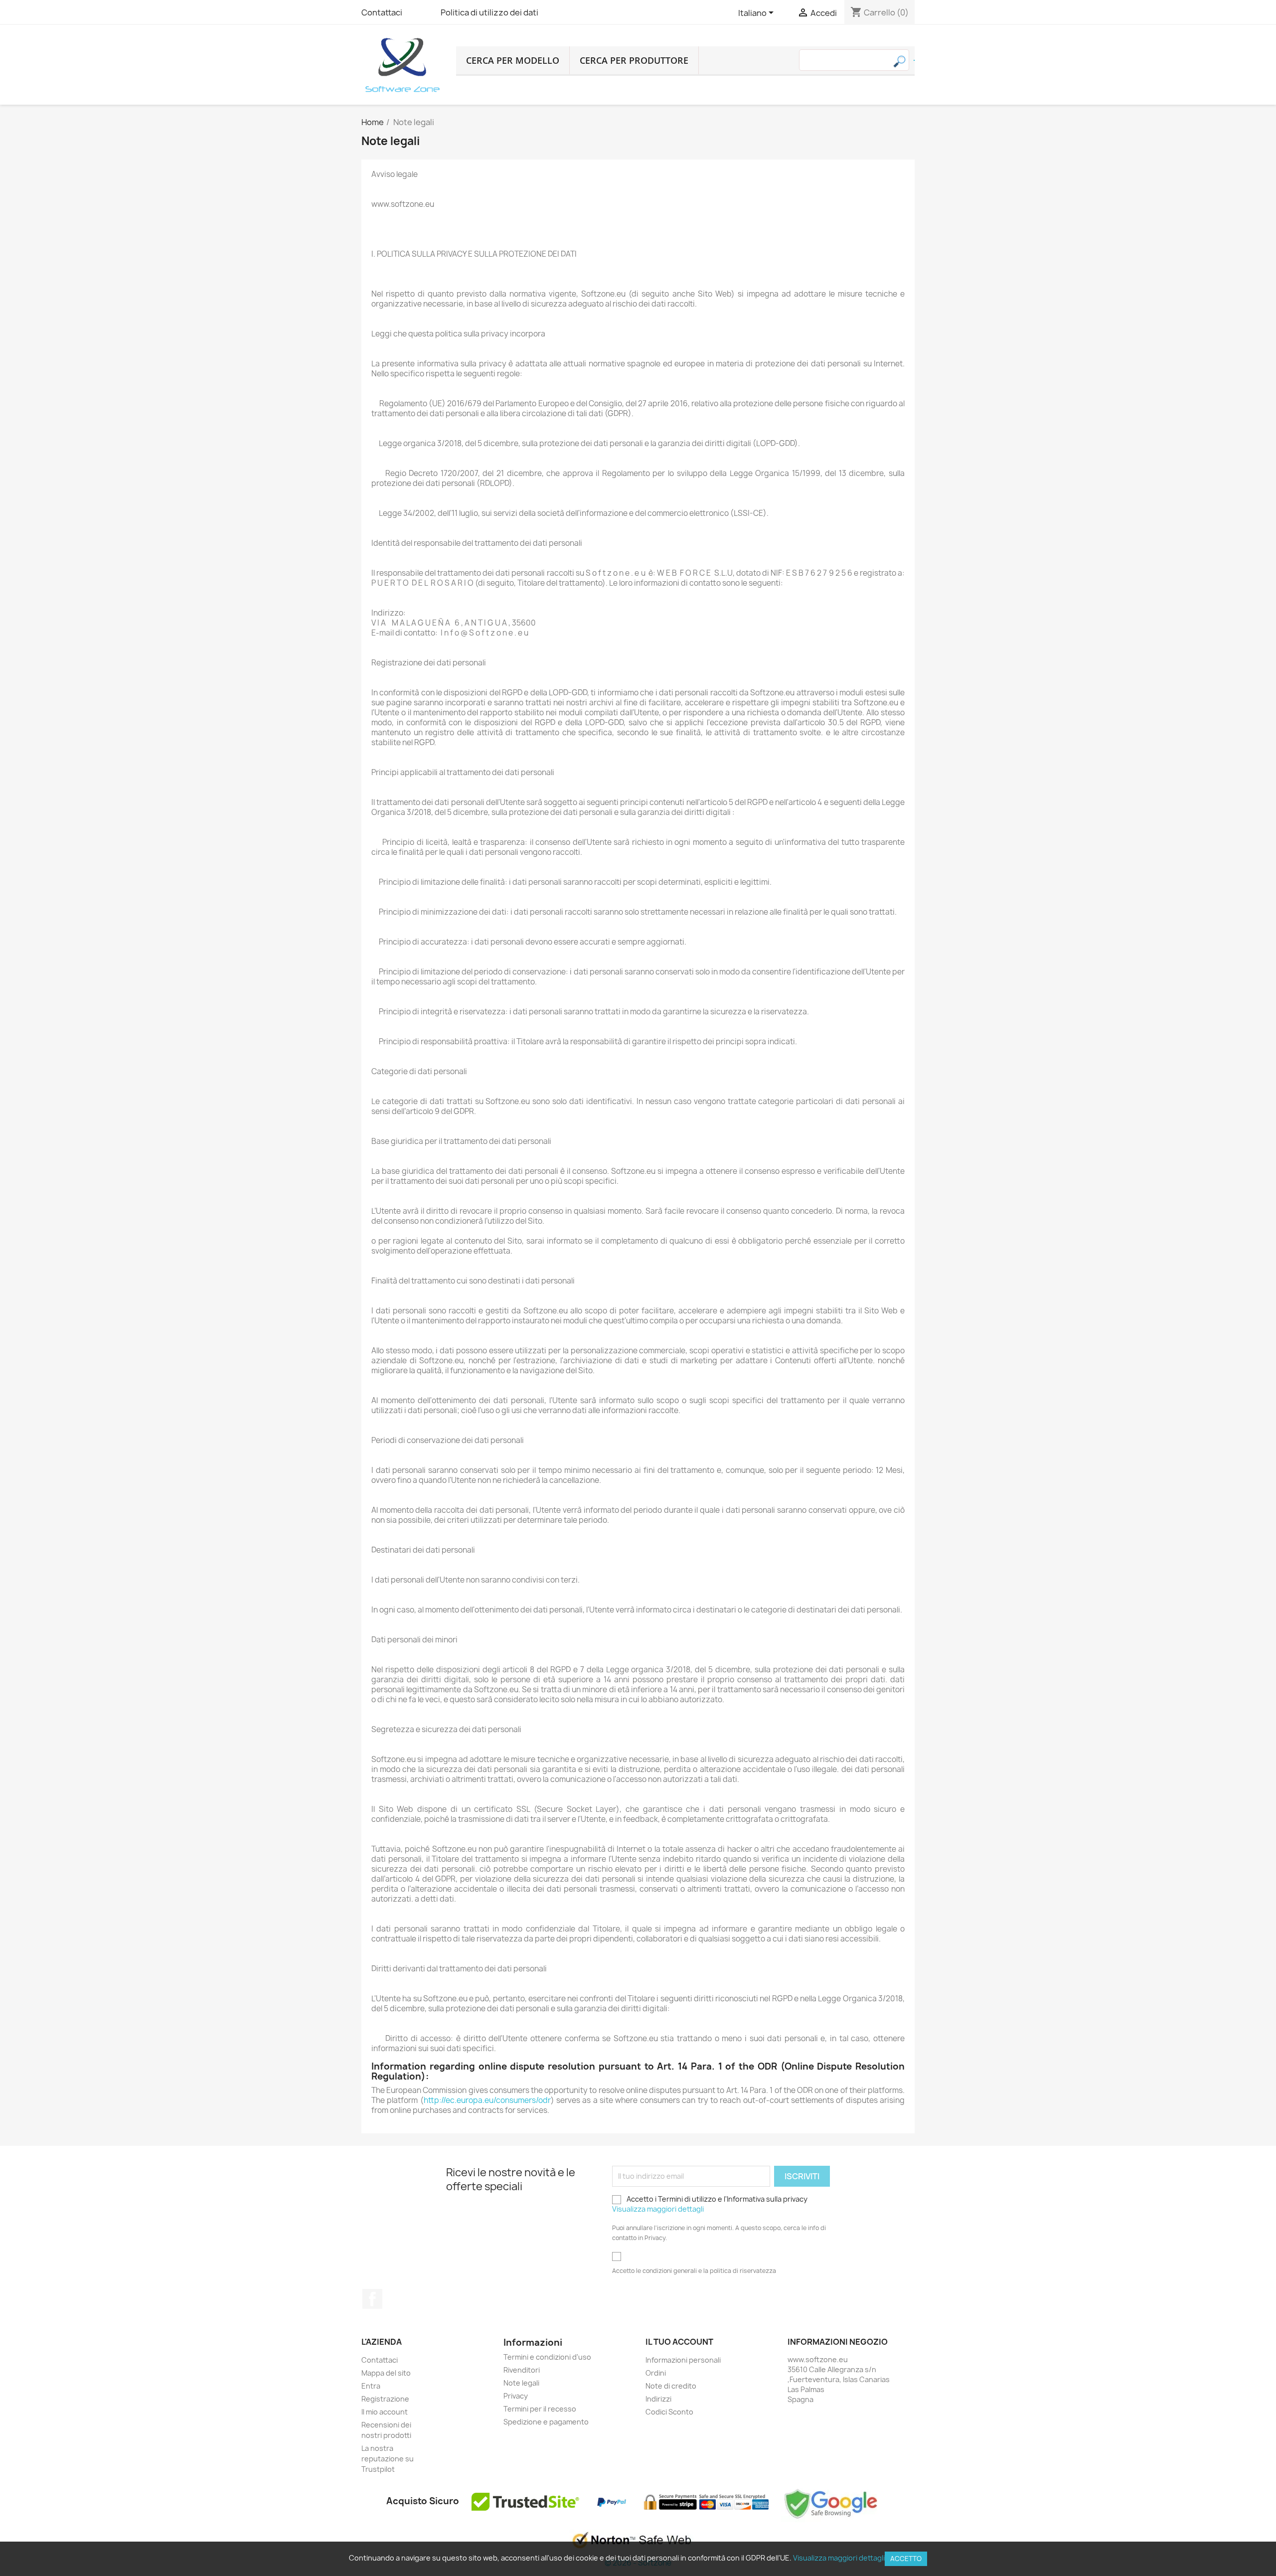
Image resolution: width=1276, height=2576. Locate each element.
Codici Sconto (669, 2412)
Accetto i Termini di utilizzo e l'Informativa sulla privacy (710, 2204)
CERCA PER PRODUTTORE (634, 60)
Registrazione (385, 2399)
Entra (371, 2386)
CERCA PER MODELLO (513, 60)
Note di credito (671, 2386)
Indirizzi (658, 2399)
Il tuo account (679, 2342)
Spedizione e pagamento (546, 2422)
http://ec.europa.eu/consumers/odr (487, 2100)
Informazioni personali (683, 2360)
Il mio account (385, 2412)
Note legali (521, 2383)
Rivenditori (522, 2370)
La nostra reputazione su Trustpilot (388, 2459)
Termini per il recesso (540, 2409)
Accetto (906, 2559)
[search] (914, 60)
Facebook (372, 2299)
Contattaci (382, 12)
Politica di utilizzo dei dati (489, 12)
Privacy (516, 2396)
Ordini (656, 2373)
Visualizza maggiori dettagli (658, 2209)
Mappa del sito (386, 2373)
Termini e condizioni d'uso (547, 2357)
